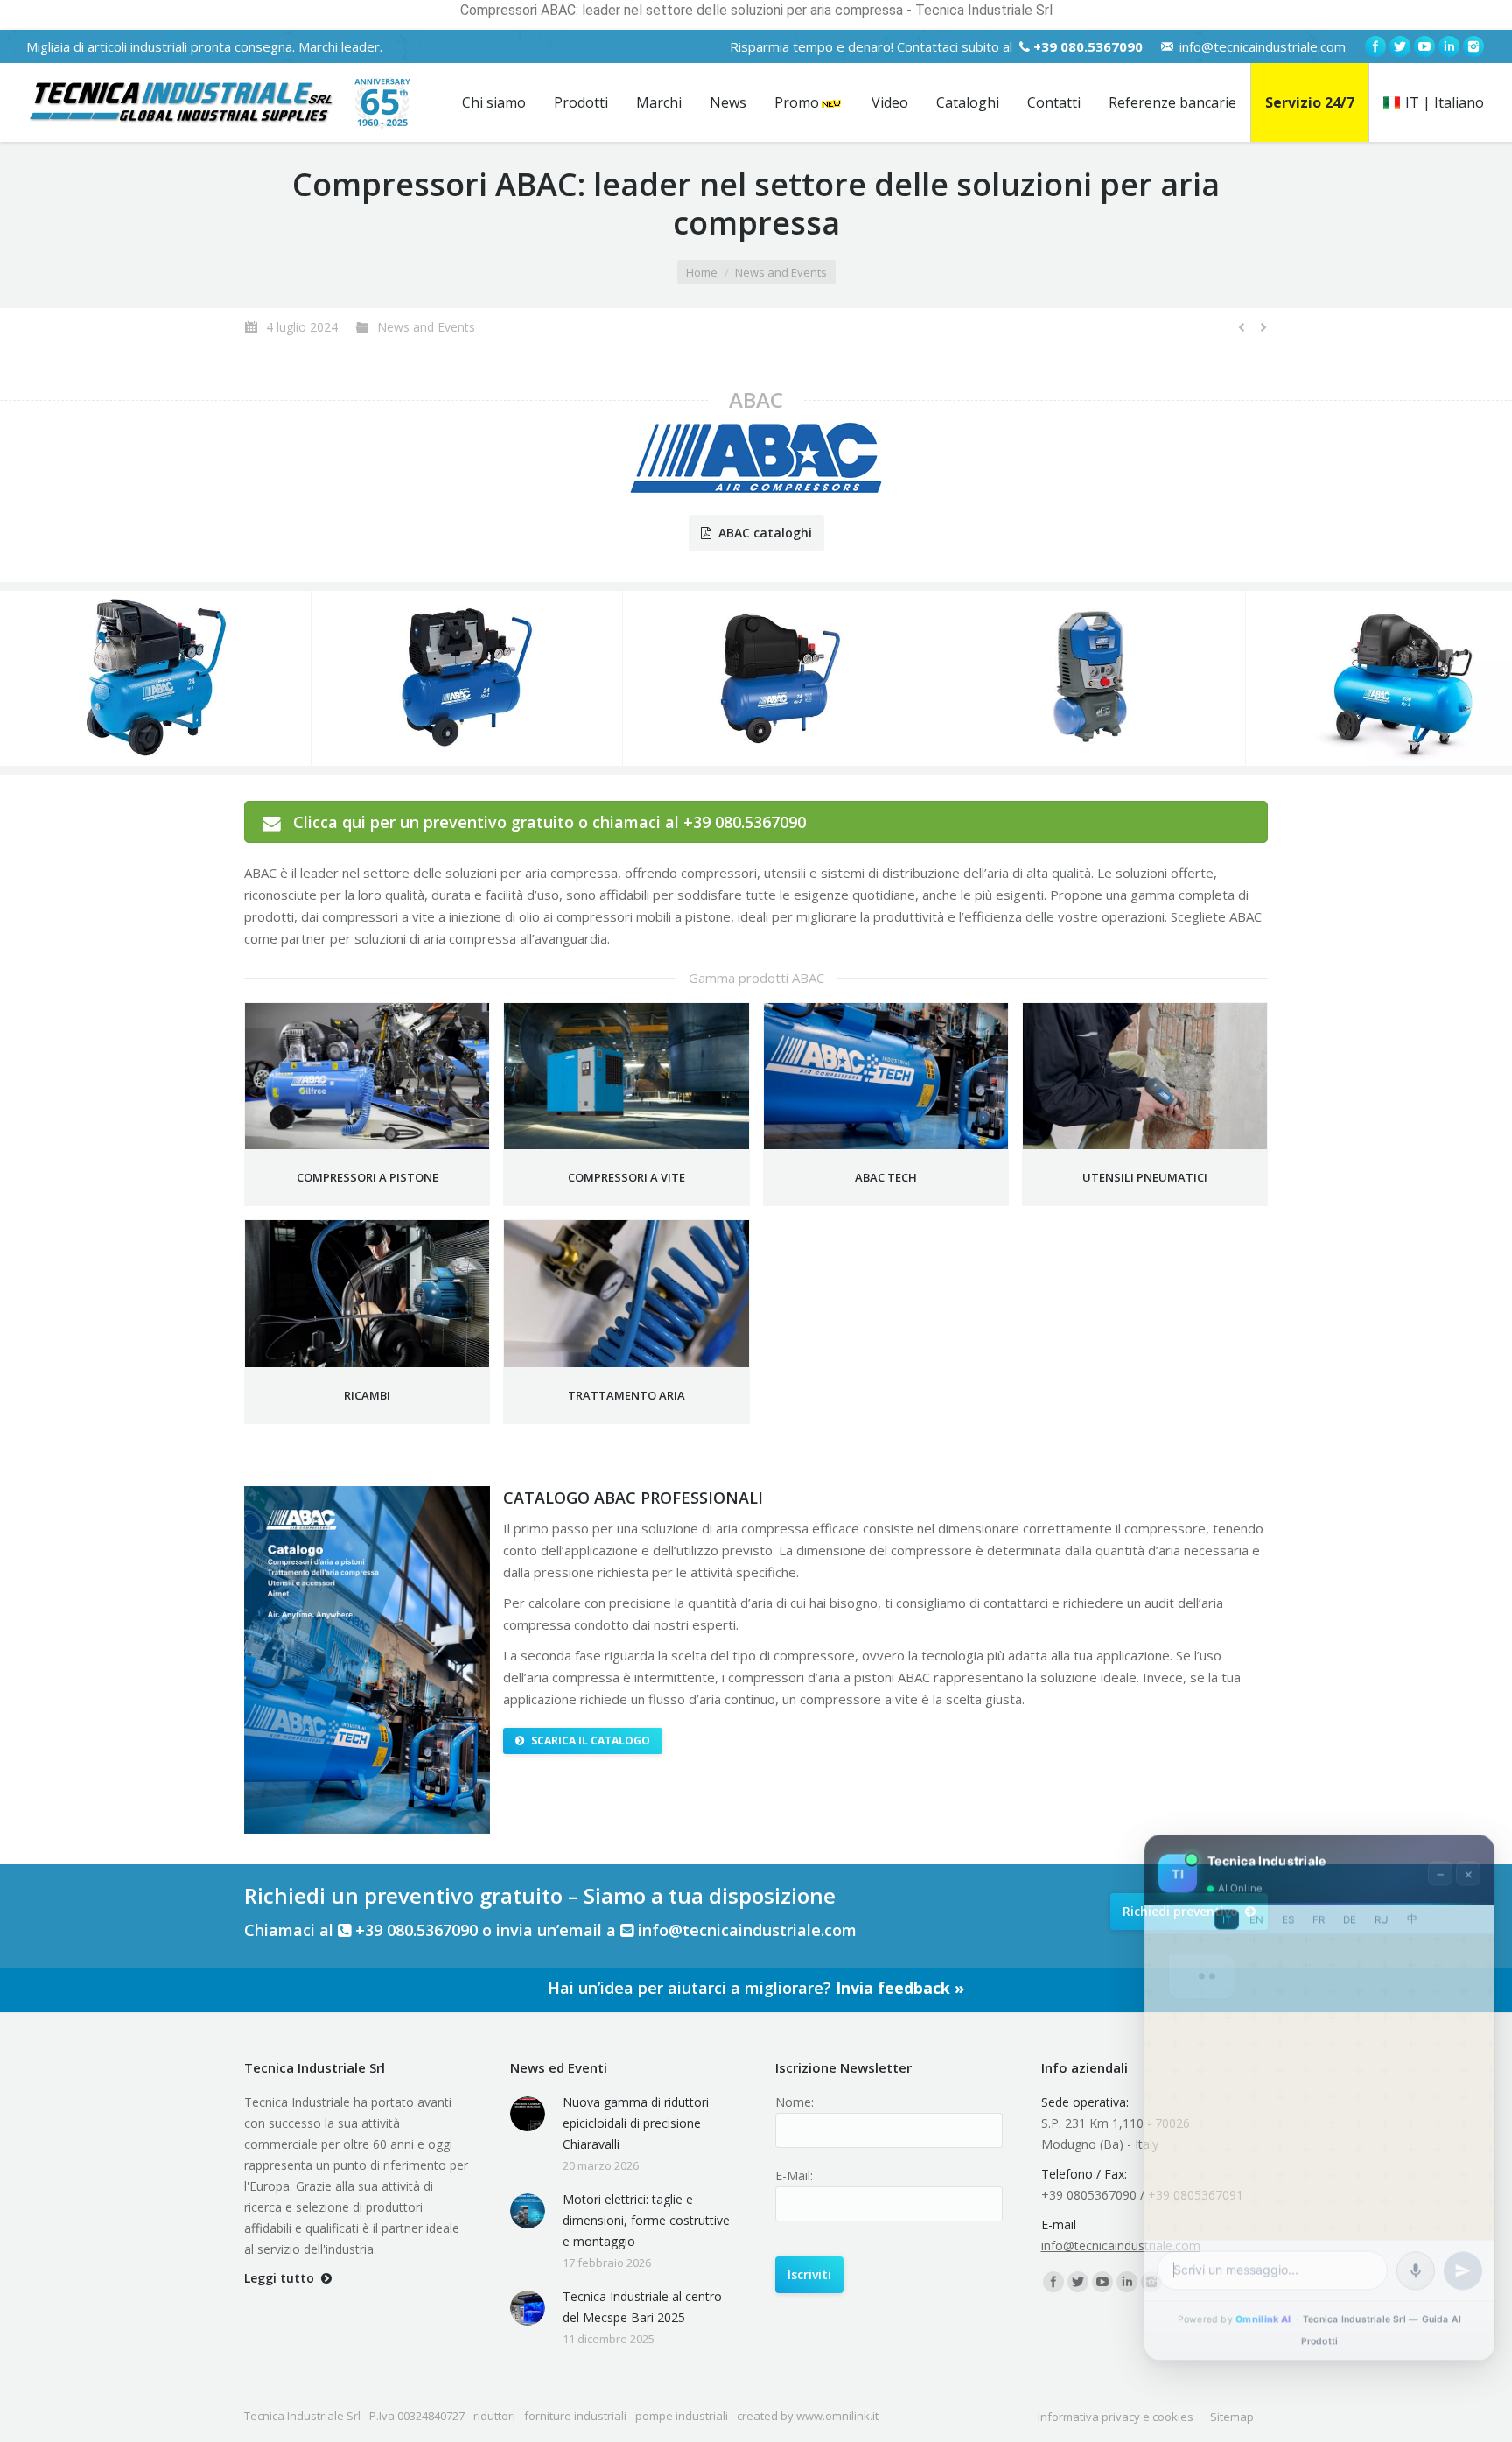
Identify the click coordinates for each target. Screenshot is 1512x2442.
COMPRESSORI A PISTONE (367, 1177)
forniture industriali (575, 2416)
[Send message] (1463, 2265)
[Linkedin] (1449, 46)
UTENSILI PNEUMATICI (1145, 1177)
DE (1350, 1914)
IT (1227, 1914)
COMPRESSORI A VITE (626, 1177)
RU (1382, 1914)
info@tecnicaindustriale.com (1263, 46)
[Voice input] (1416, 2265)
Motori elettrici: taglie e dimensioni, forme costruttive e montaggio (646, 2220)
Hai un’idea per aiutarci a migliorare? (756, 1988)
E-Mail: (794, 2175)
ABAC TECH (886, 1177)
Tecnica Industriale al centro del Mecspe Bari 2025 (642, 2307)
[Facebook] (1375, 46)
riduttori (494, 2416)
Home (702, 272)
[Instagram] (1473, 46)
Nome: (794, 2102)
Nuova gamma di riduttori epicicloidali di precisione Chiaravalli (636, 2123)
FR (1319, 1914)
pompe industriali (682, 2416)
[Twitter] (1400, 46)
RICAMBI (367, 1395)
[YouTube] (1424, 46)
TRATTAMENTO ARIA (626, 1395)
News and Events (781, 272)
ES (1288, 1914)
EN (1256, 1914)
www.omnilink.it (837, 2416)
